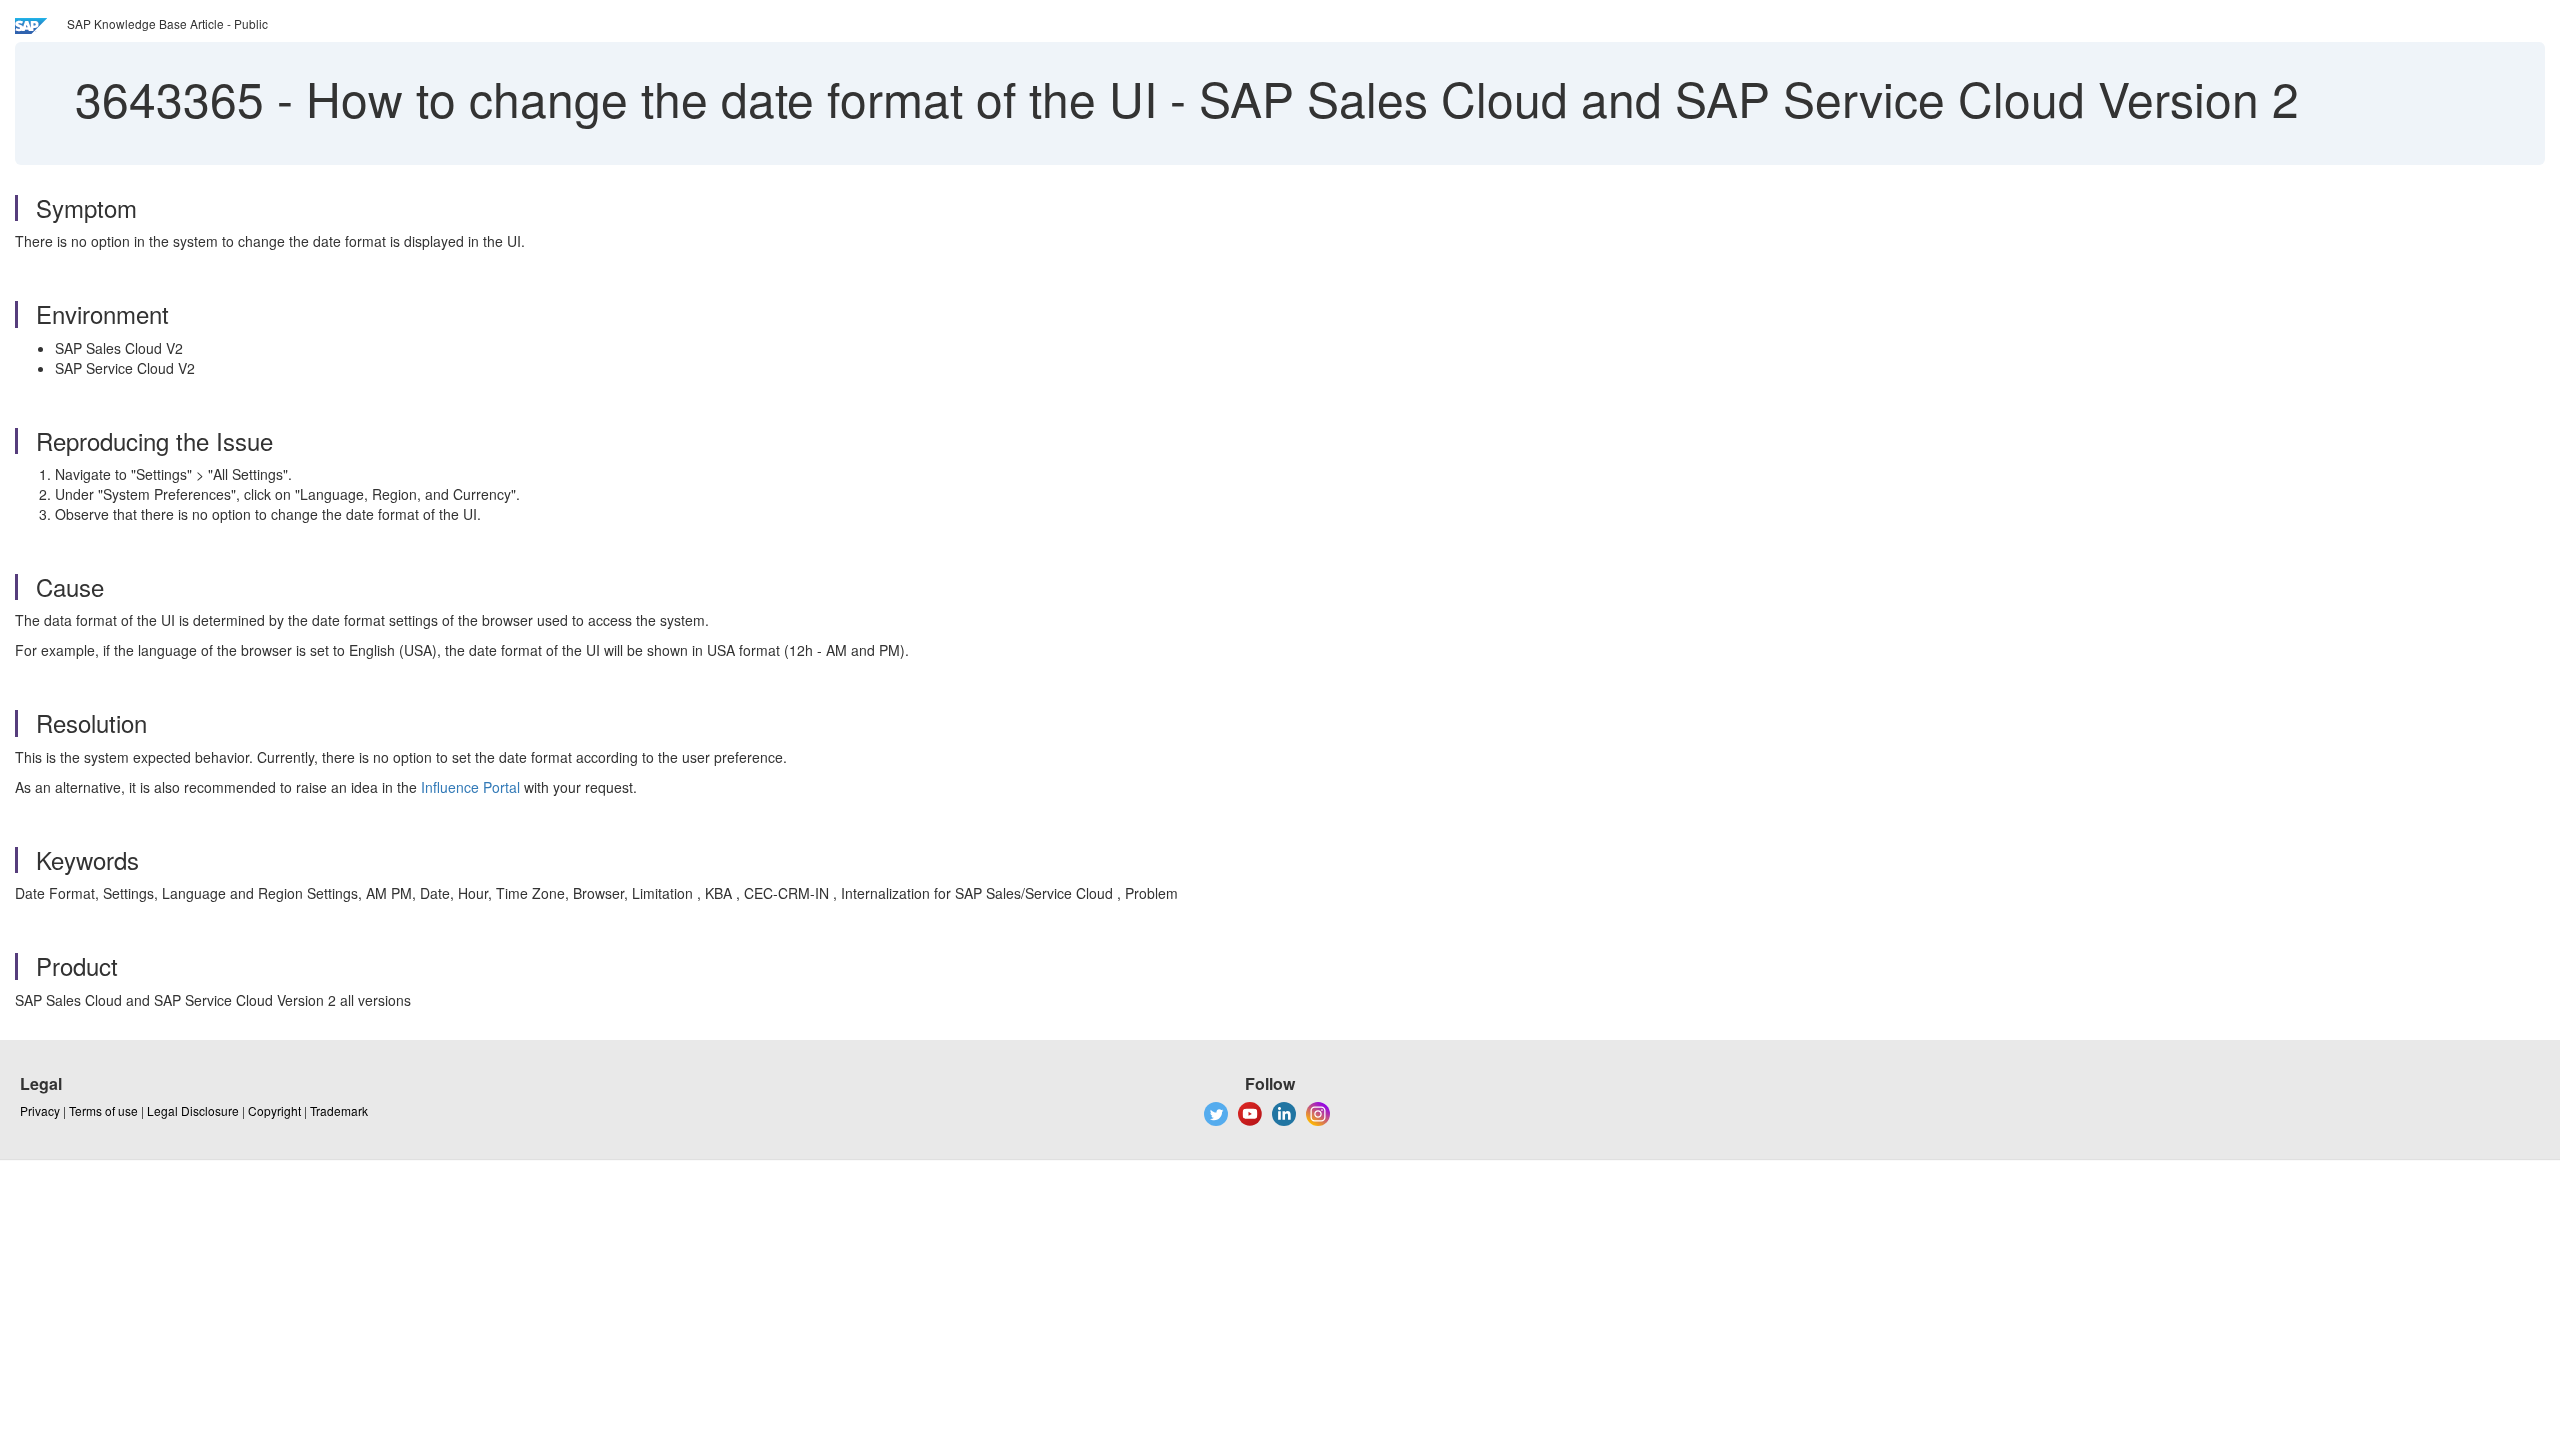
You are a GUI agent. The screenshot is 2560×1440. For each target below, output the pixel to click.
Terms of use (103, 1110)
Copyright (274, 1110)
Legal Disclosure (193, 1110)
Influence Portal (470, 787)
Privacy (40, 1110)
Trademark (339, 1110)
